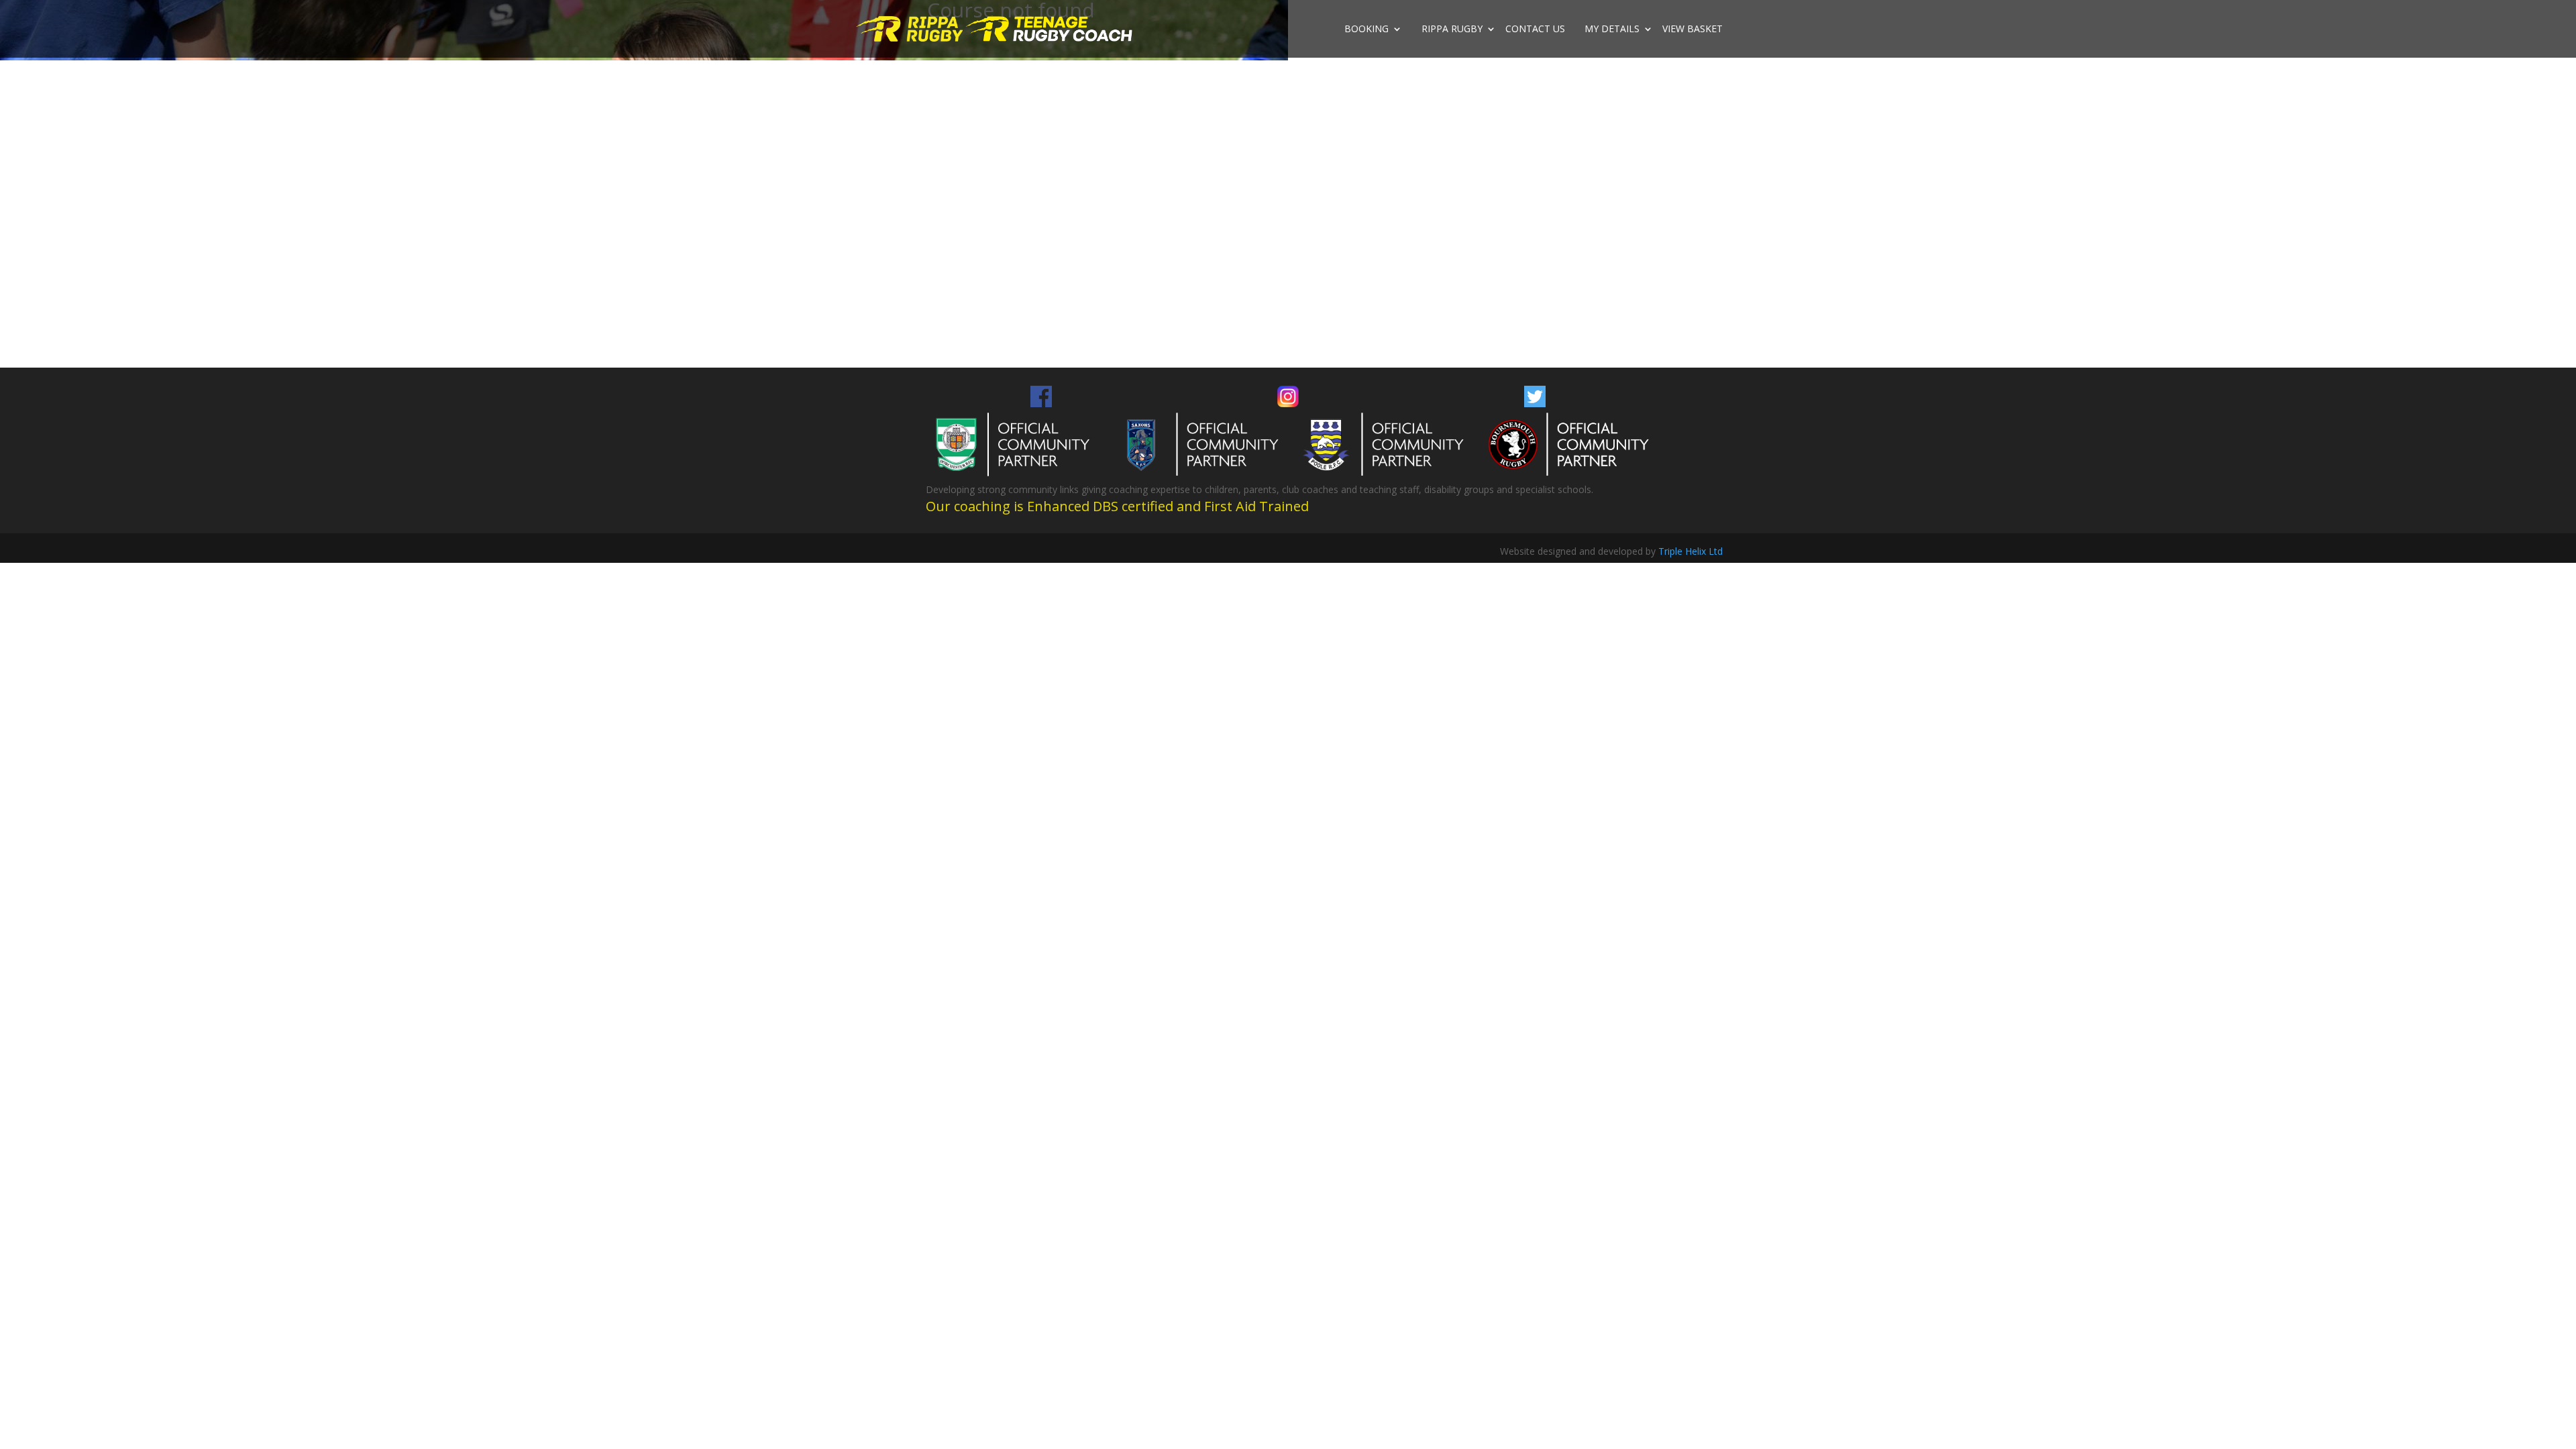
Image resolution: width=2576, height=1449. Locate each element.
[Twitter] (1535, 404)
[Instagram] (1288, 404)
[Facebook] (1041, 404)
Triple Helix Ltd (1690, 551)
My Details (1612, 30)
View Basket (1693, 30)
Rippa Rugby (1452, 30)
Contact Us (1535, 30)
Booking (1366, 30)
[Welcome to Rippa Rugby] (911, 28)
